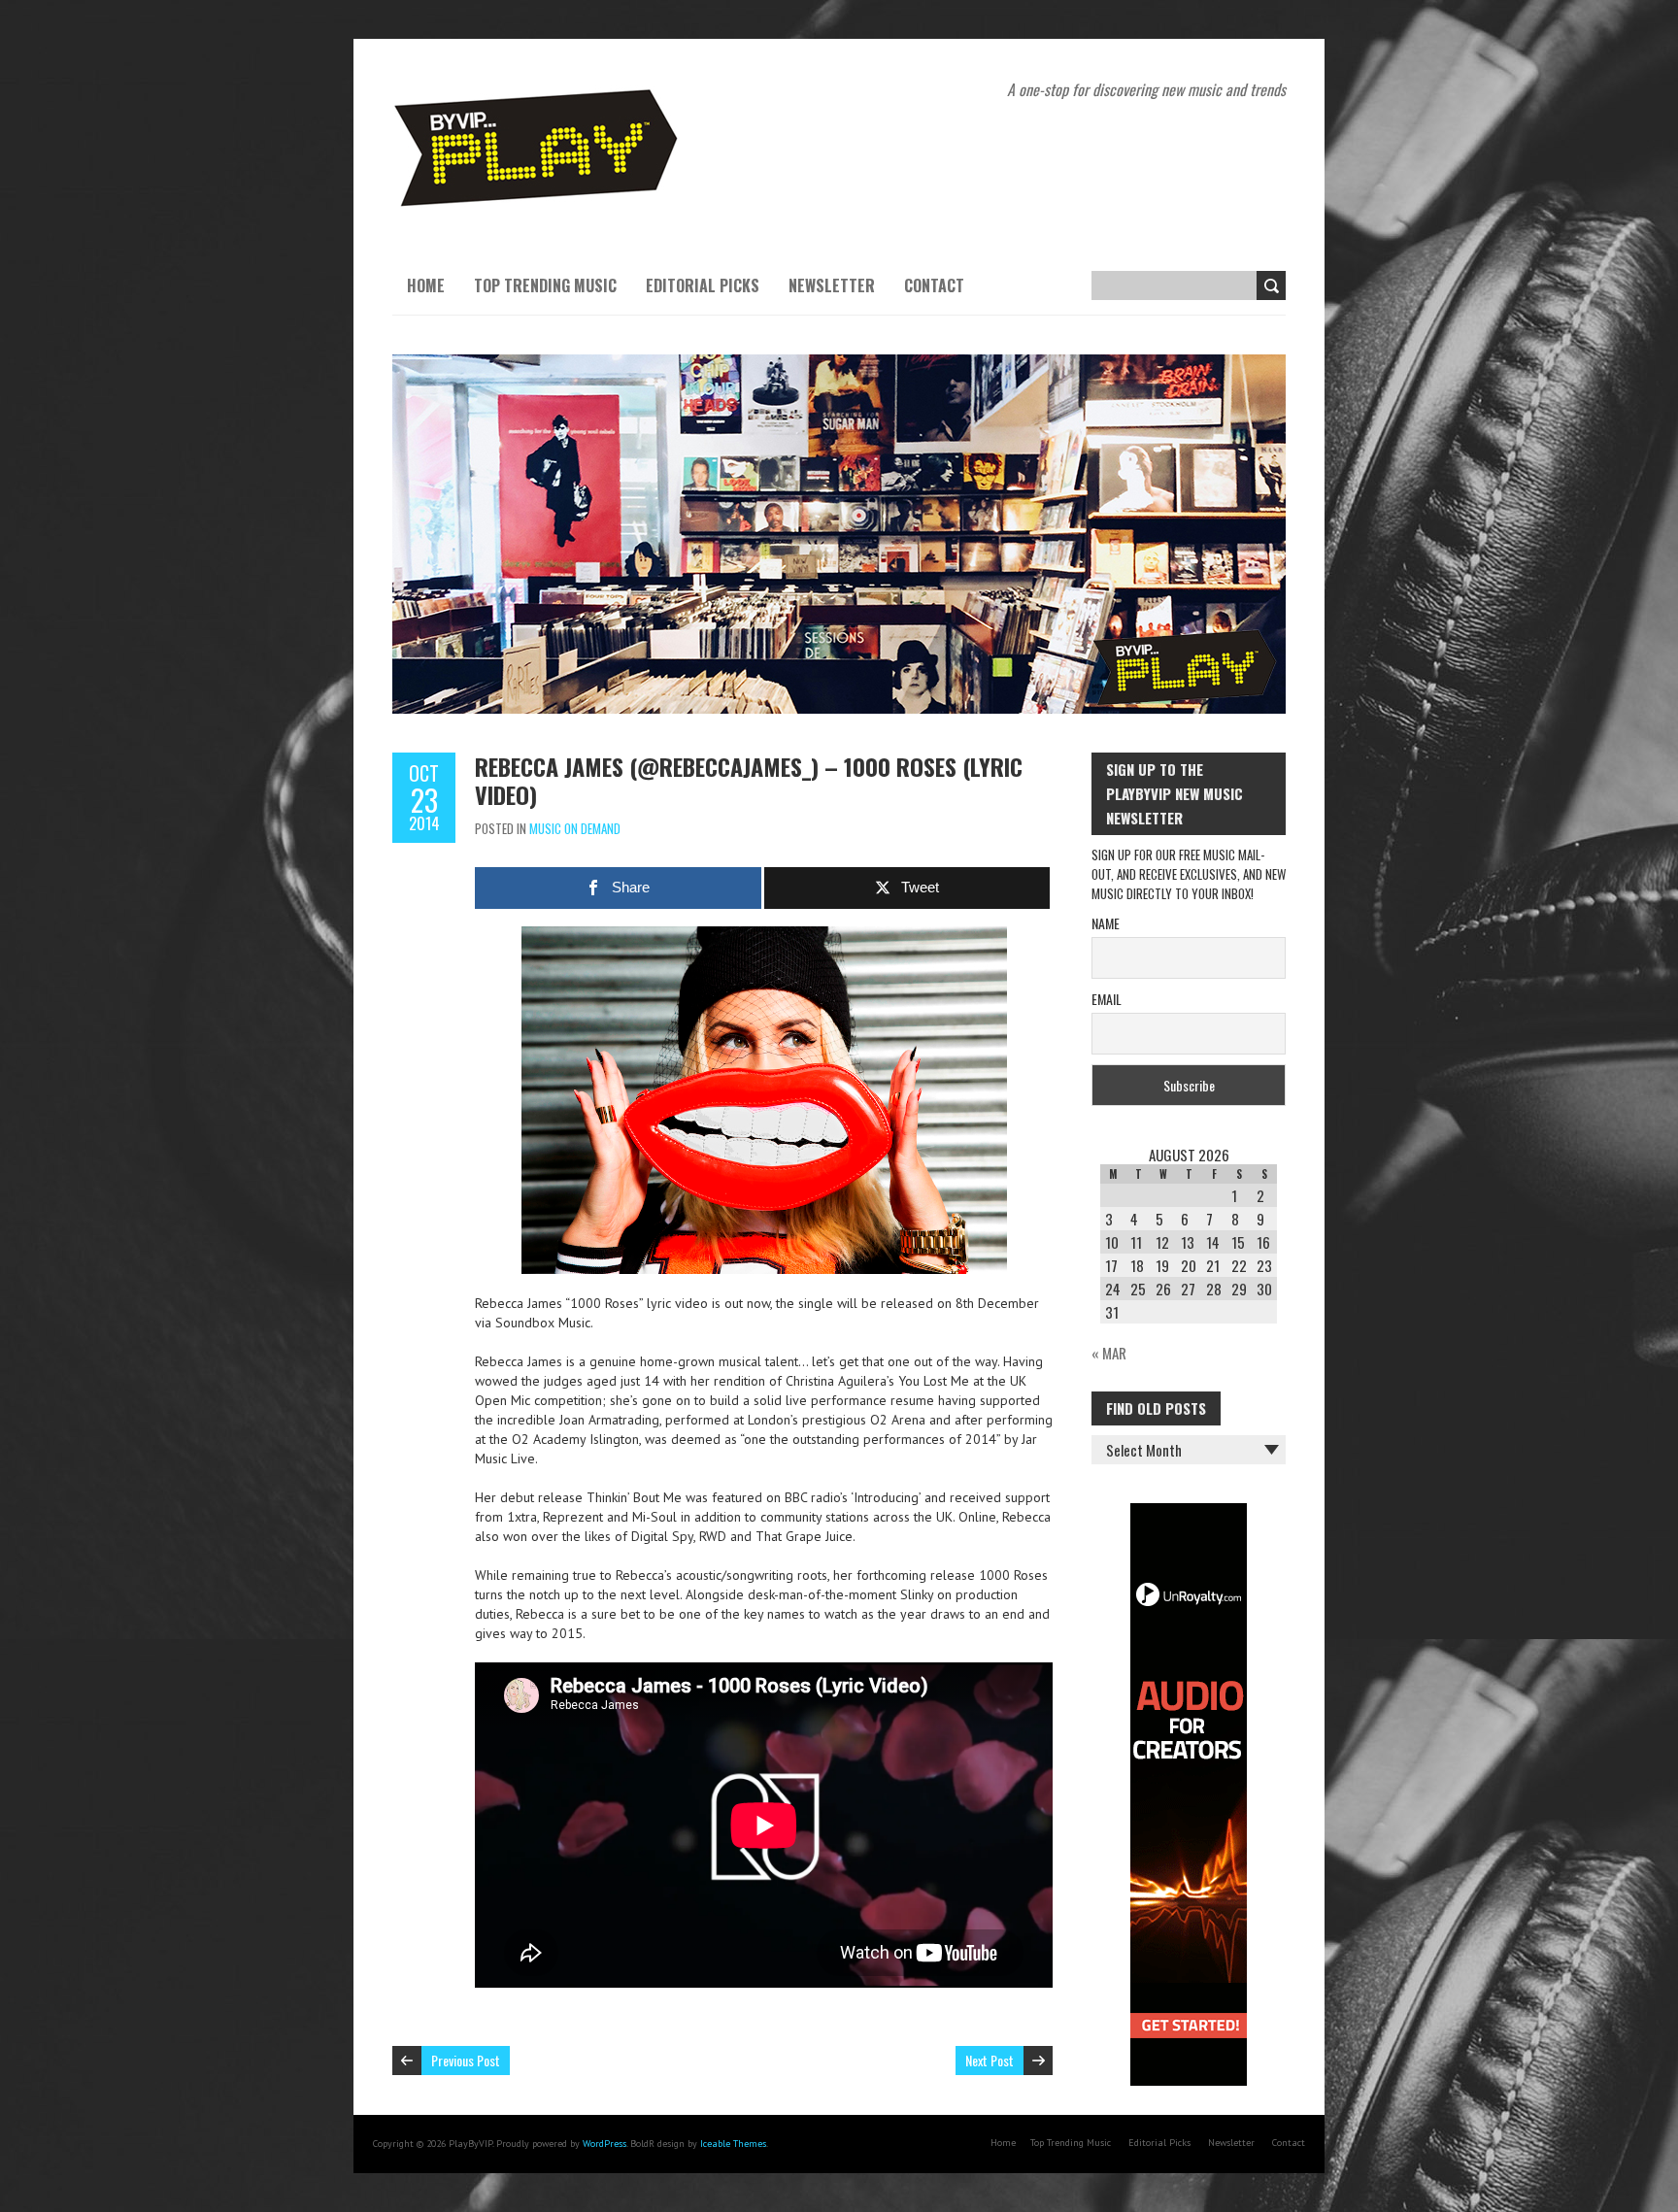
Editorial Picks (703, 285)
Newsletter (832, 285)
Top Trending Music (545, 285)
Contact (934, 285)
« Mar (1109, 1353)
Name (1106, 923)
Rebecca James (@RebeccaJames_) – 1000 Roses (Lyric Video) (749, 780)
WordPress (604, 2144)
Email (1107, 999)
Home (426, 285)
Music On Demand (575, 828)
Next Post (990, 2060)
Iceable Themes (733, 2144)
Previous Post (466, 2060)
